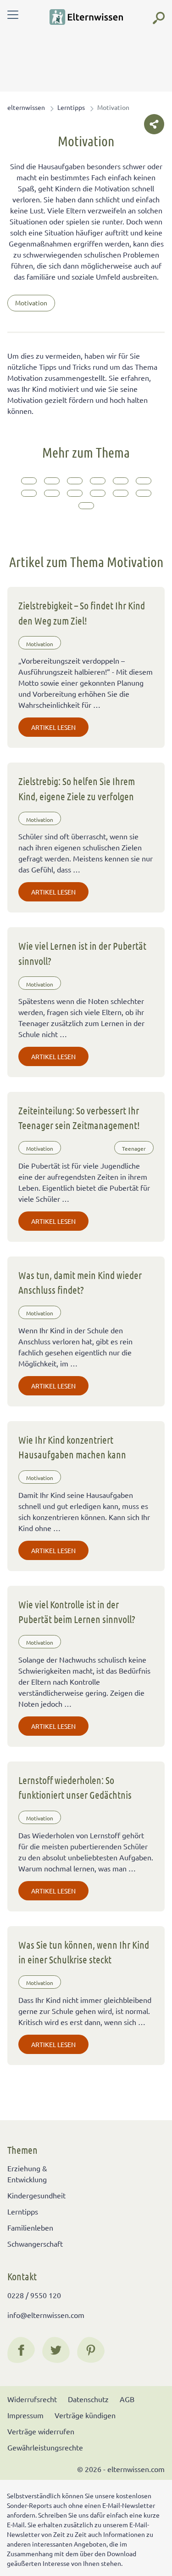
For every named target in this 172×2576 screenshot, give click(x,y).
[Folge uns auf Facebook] (21, 2350)
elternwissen (26, 107)
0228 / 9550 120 (34, 2295)
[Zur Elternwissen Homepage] (86, 17)
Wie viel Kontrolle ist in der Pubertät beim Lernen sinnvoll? (77, 1612)
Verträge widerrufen (41, 2431)
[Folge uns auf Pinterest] (91, 2350)
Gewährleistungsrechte (45, 2447)
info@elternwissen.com (46, 2315)
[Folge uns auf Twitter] (56, 2350)
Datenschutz (88, 2399)
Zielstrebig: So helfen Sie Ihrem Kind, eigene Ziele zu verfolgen (77, 788)
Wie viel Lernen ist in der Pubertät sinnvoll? (82, 953)
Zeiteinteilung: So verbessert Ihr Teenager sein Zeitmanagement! (79, 1118)
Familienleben (30, 2227)
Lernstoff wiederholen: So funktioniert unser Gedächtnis (75, 1787)
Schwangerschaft (35, 2243)
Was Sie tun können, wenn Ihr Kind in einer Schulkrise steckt (84, 1952)
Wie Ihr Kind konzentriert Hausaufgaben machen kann (72, 1447)
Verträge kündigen (85, 2415)
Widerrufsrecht (32, 2399)
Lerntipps (71, 107)
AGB (127, 2399)
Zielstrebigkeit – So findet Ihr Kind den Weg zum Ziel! (82, 613)
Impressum (25, 2415)
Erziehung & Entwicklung (27, 2174)
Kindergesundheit (36, 2195)
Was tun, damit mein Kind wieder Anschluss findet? (80, 1282)
